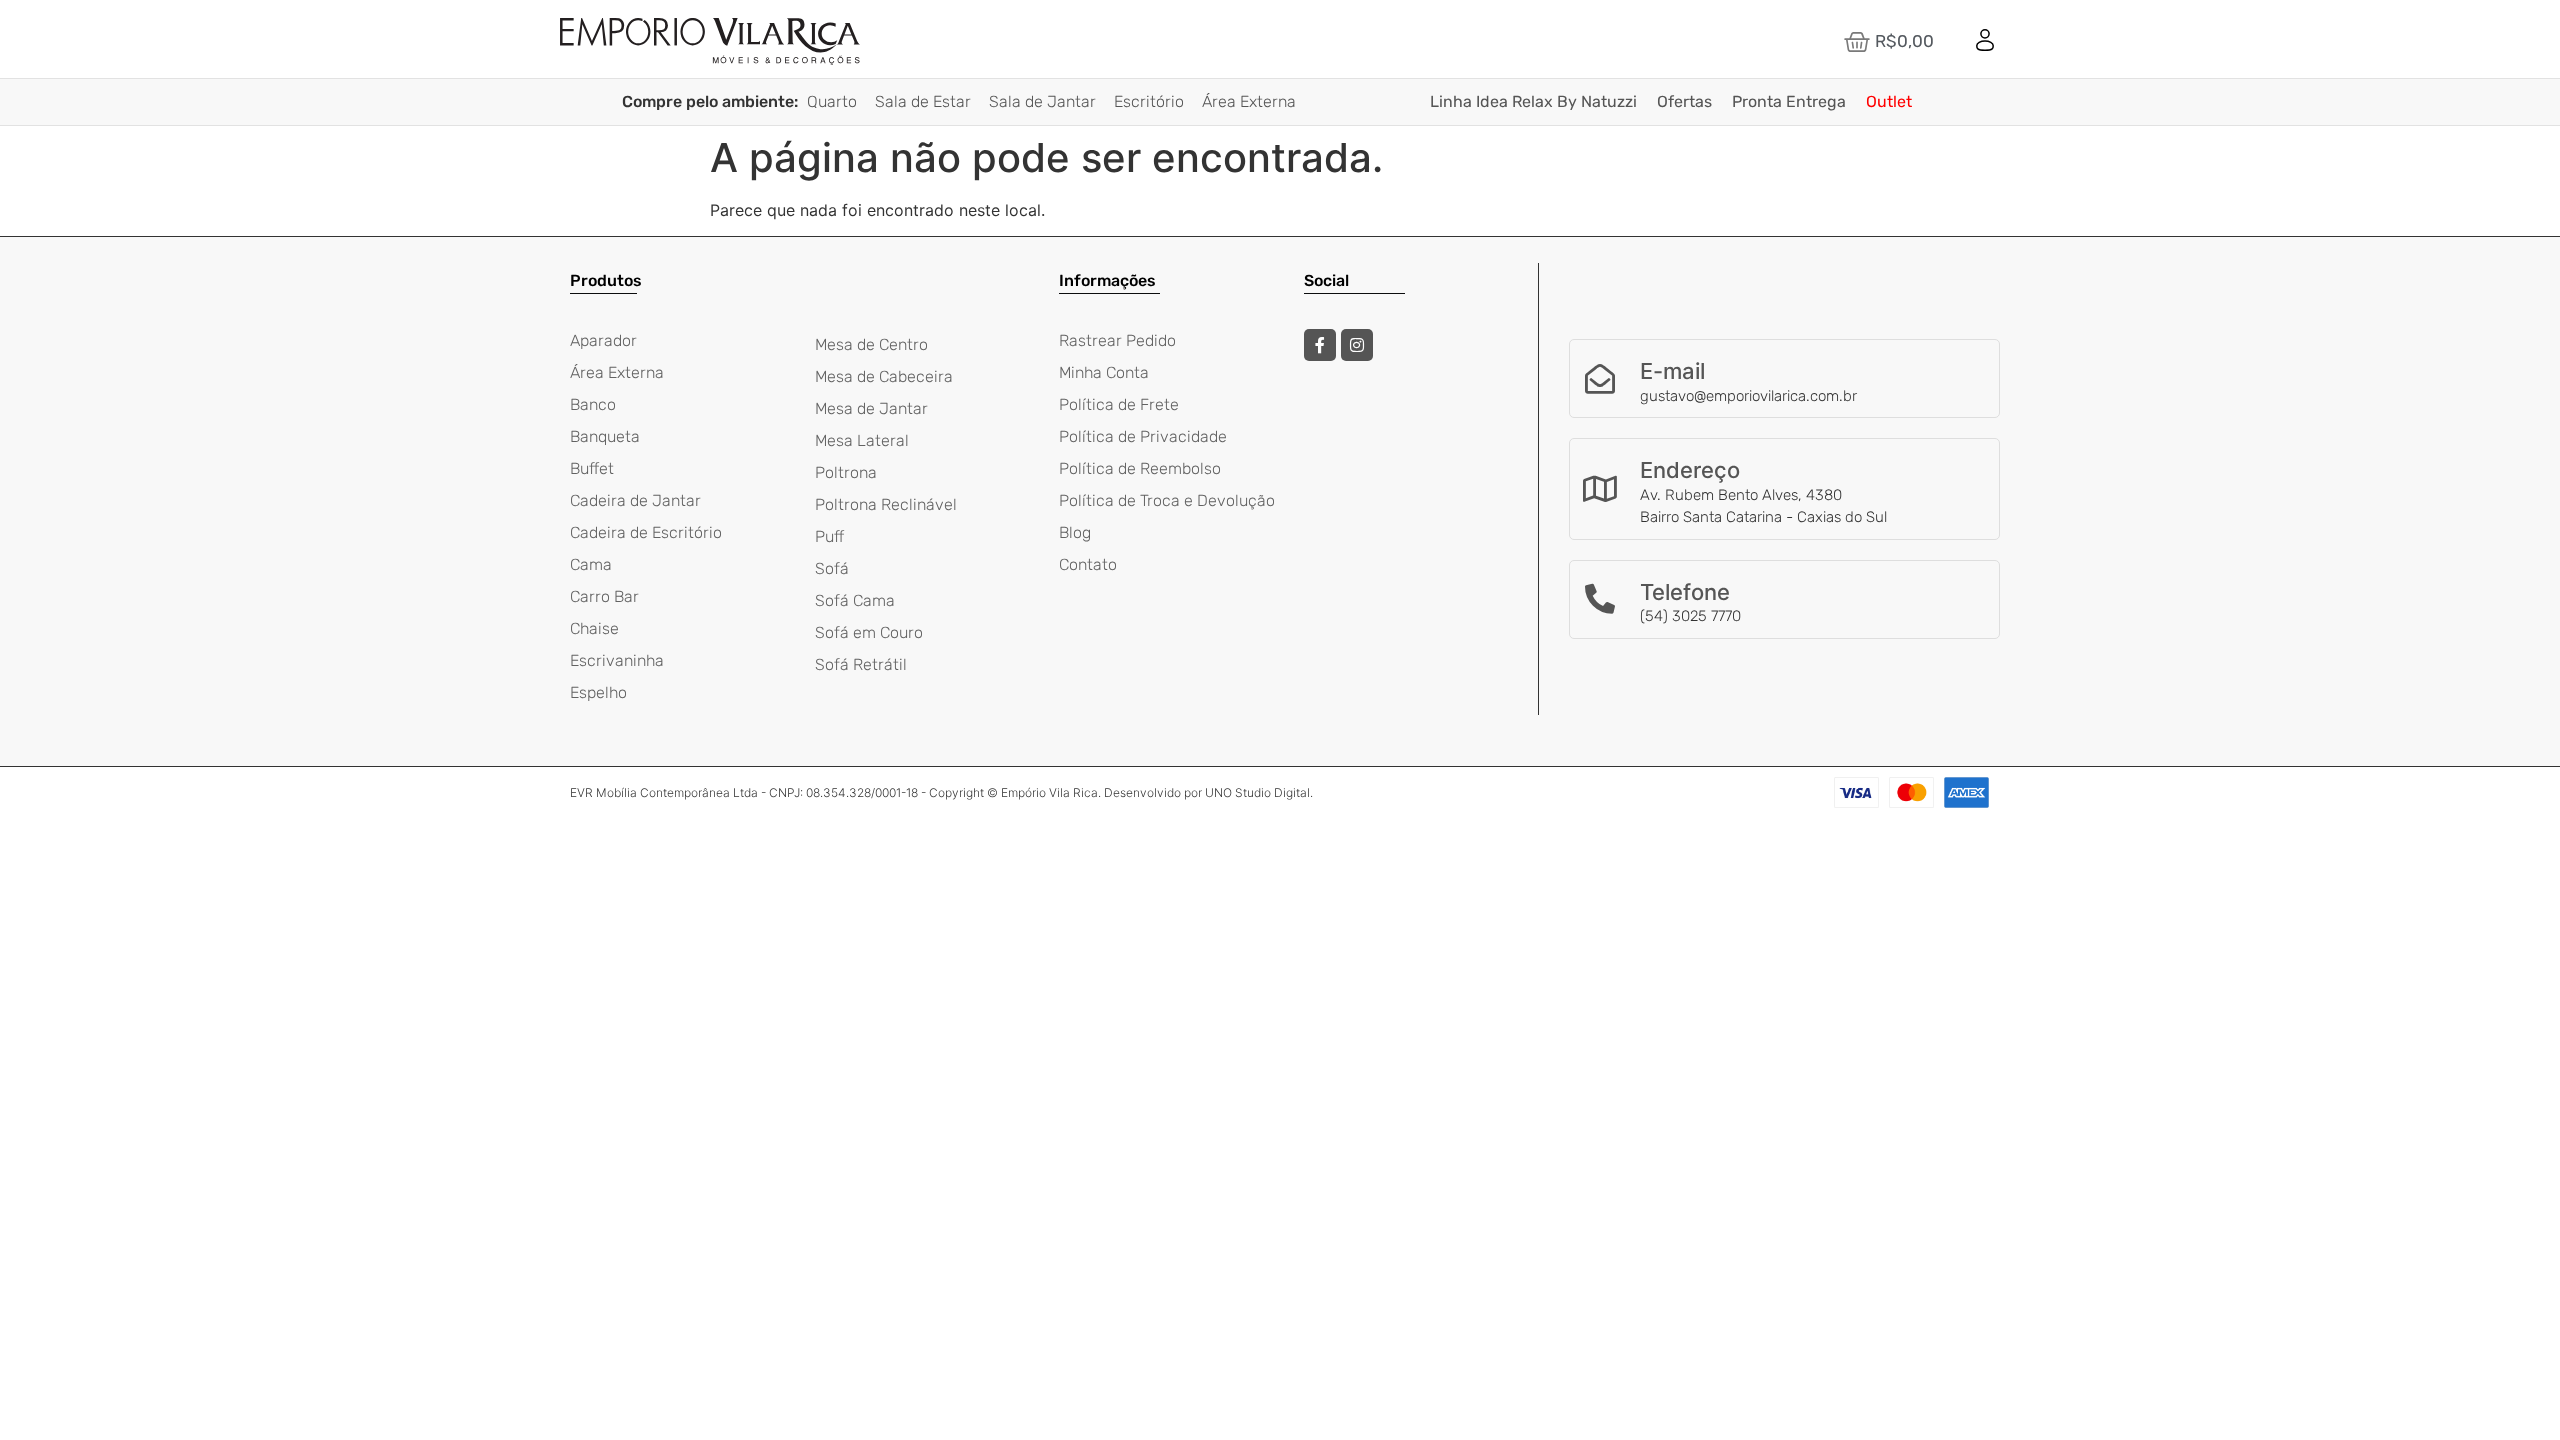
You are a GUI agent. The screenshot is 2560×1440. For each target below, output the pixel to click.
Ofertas (1684, 101)
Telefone (1685, 592)
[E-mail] (1600, 379)
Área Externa (1249, 101)
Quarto (832, 101)
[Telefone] (1600, 599)
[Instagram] (1357, 345)
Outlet (1889, 101)
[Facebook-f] (1320, 345)
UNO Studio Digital (1257, 792)
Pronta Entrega (1789, 101)
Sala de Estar (923, 101)
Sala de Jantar (1042, 101)
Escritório (1149, 101)
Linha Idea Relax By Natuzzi (1533, 101)
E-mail (1672, 371)
